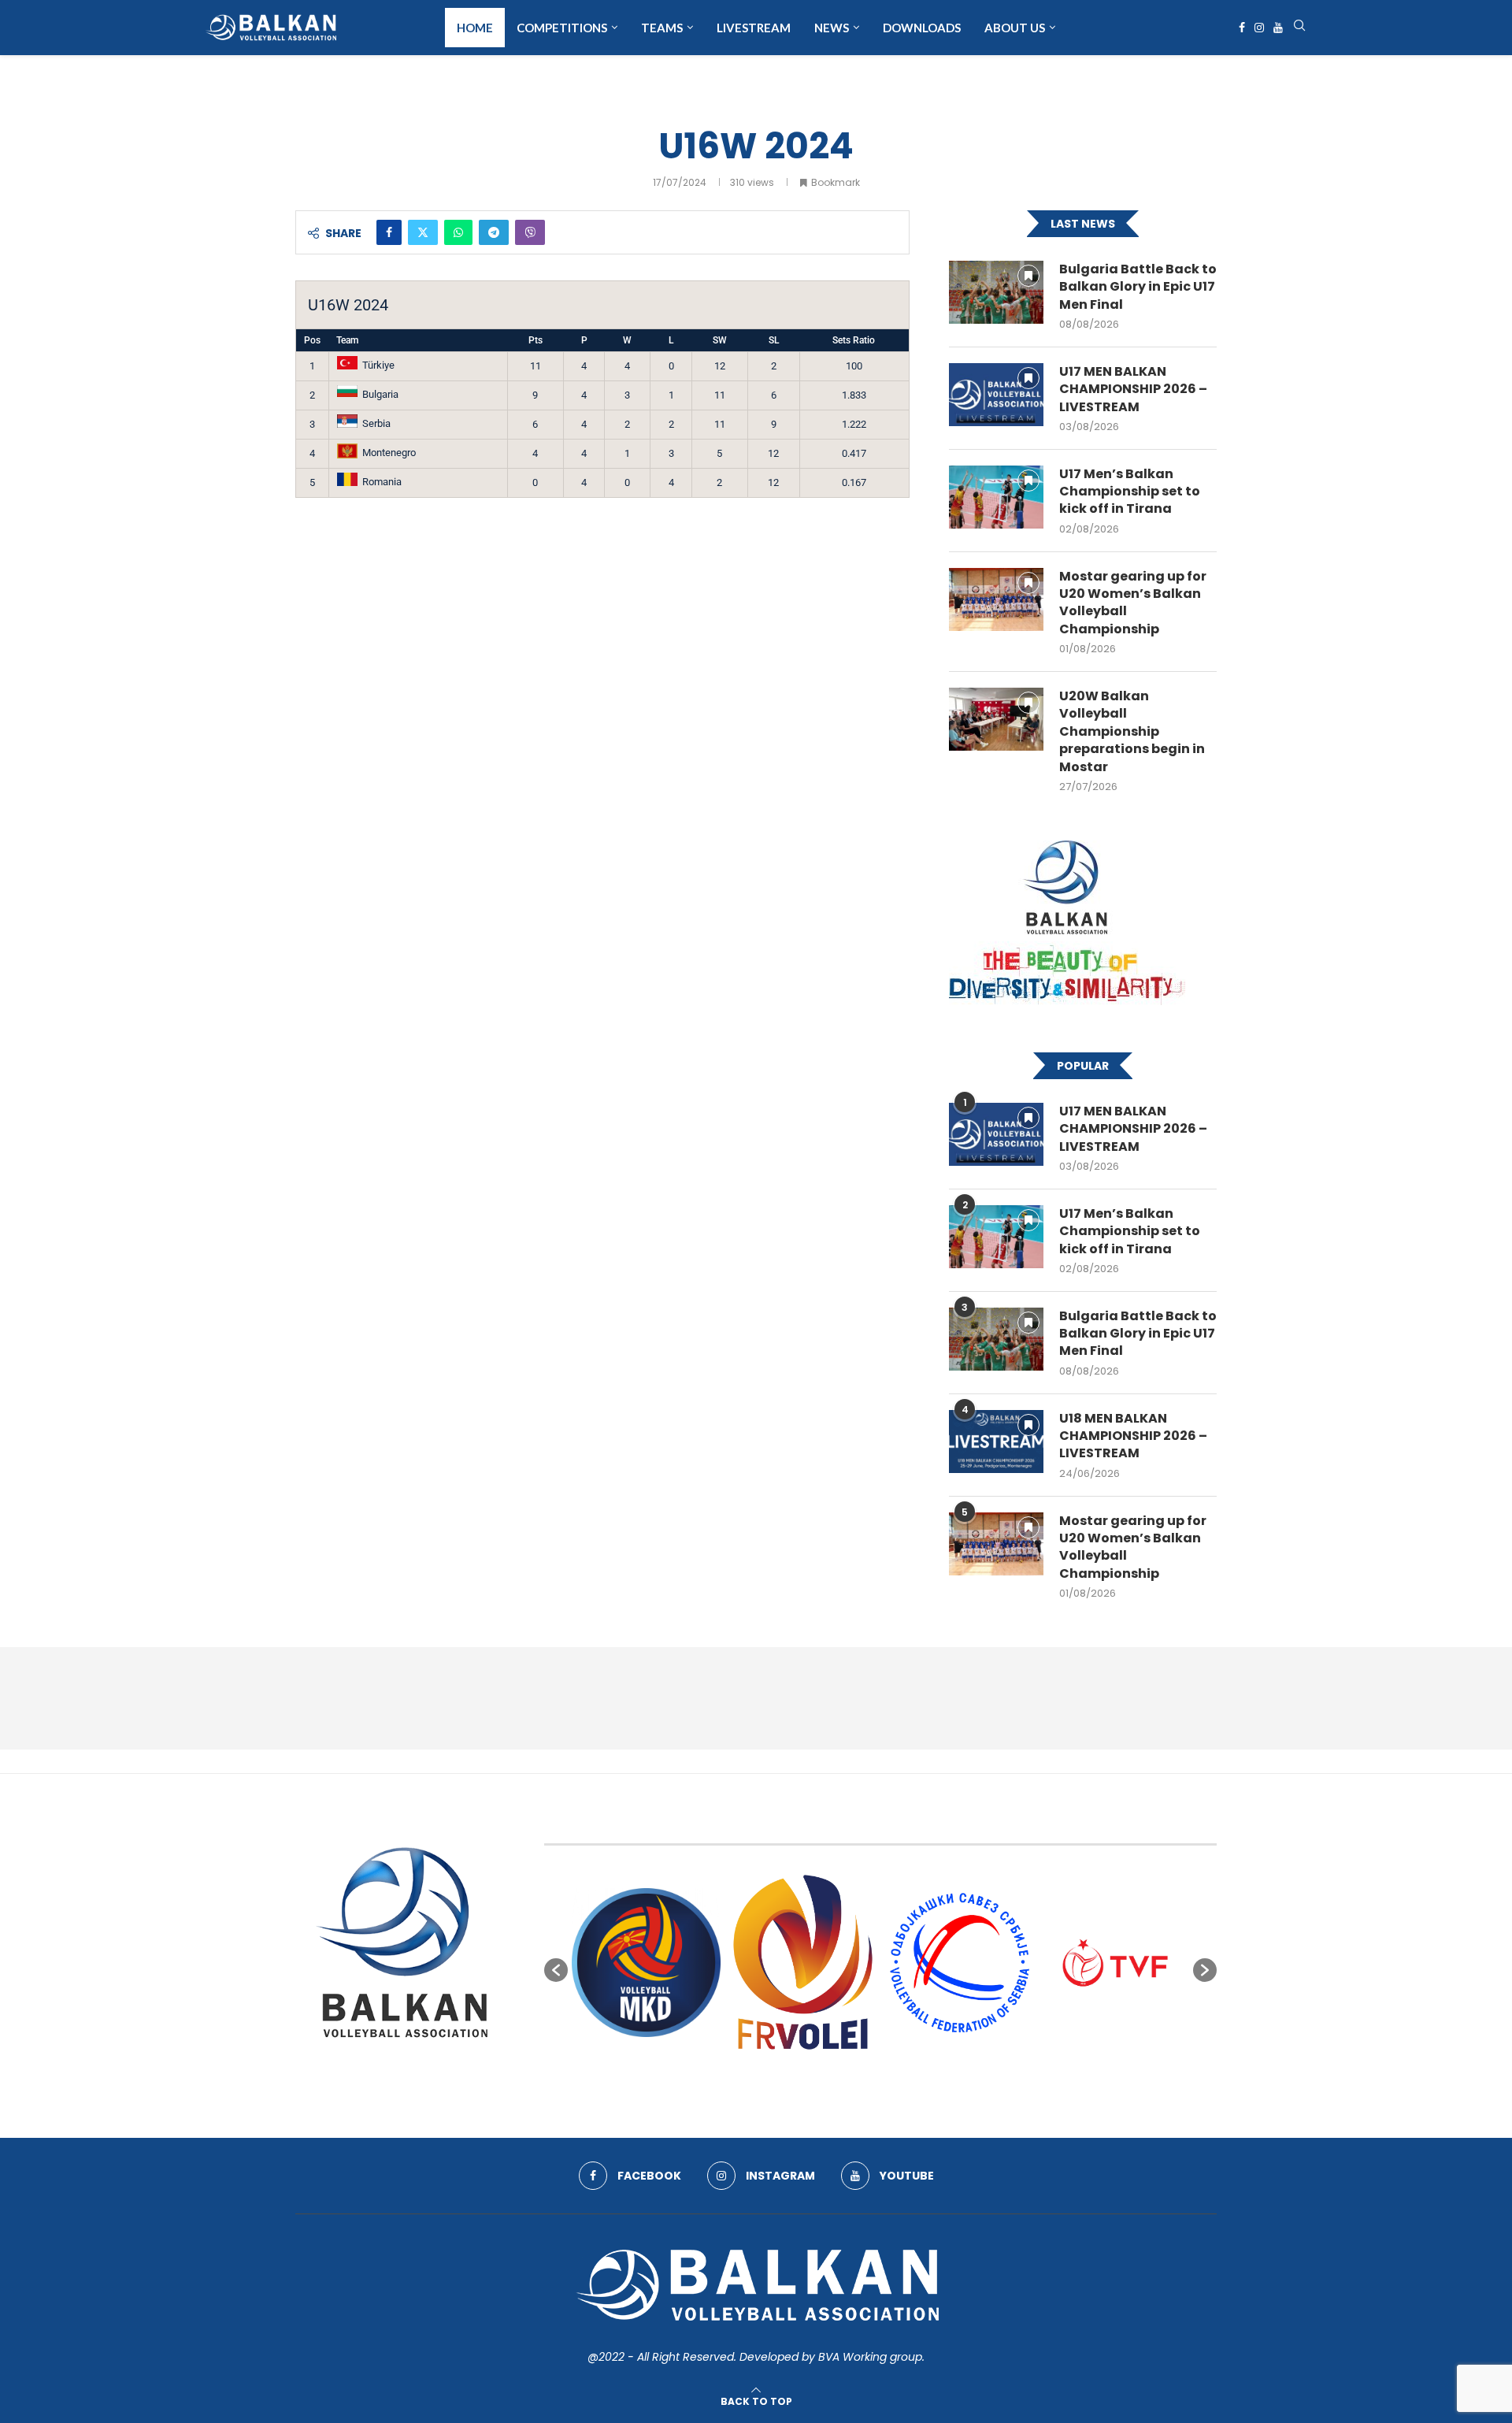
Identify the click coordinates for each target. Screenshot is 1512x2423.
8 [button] (909, 2073)
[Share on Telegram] (494, 232)
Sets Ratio (854, 340)
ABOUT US (1015, 28)
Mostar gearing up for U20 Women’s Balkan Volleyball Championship (1133, 603)
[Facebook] (1242, 28)
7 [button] (895, 2073)
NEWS (832, 28)
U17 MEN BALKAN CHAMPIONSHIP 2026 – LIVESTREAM (1133, 390)
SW (720, 340)
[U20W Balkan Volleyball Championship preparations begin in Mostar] (996, 719)
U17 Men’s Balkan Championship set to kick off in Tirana (1130, 492)
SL (774, 340)
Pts (535, 340)
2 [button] (824, 2073)
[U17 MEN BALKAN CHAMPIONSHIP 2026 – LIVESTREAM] (996, 395)
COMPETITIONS (562, 28)
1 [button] (810, 2073)
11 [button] (951, 2073)
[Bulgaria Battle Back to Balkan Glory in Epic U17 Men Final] (996, 292)
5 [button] (866, 2073)
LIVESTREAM (754, 28)
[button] (556, 1970)
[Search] (1299, 28)
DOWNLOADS (922, 28)
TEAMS (662, 28)
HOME (475, 28)
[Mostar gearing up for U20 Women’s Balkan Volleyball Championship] (996, 599)
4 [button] (852, 2073)
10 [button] (937, 2073)
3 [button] (838, 2073)
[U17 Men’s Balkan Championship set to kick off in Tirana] (996, 497)
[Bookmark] (1028, 276)
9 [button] (923, 2073)
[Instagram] (1259, 28)
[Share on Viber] (530, 232)
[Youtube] (1278, 28)
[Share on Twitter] (423, 232)
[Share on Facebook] (389, 232)
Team (347, 340)
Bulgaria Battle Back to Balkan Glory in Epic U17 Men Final (1138, 287)
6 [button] (880, 2073)
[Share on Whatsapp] (458, 232)
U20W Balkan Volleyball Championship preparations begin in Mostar (1132, 732)
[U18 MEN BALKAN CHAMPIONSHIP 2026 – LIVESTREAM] (996, 1442)
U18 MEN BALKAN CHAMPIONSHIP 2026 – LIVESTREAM (1133, 1436)
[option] (646, 1963)
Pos (312, 340)
